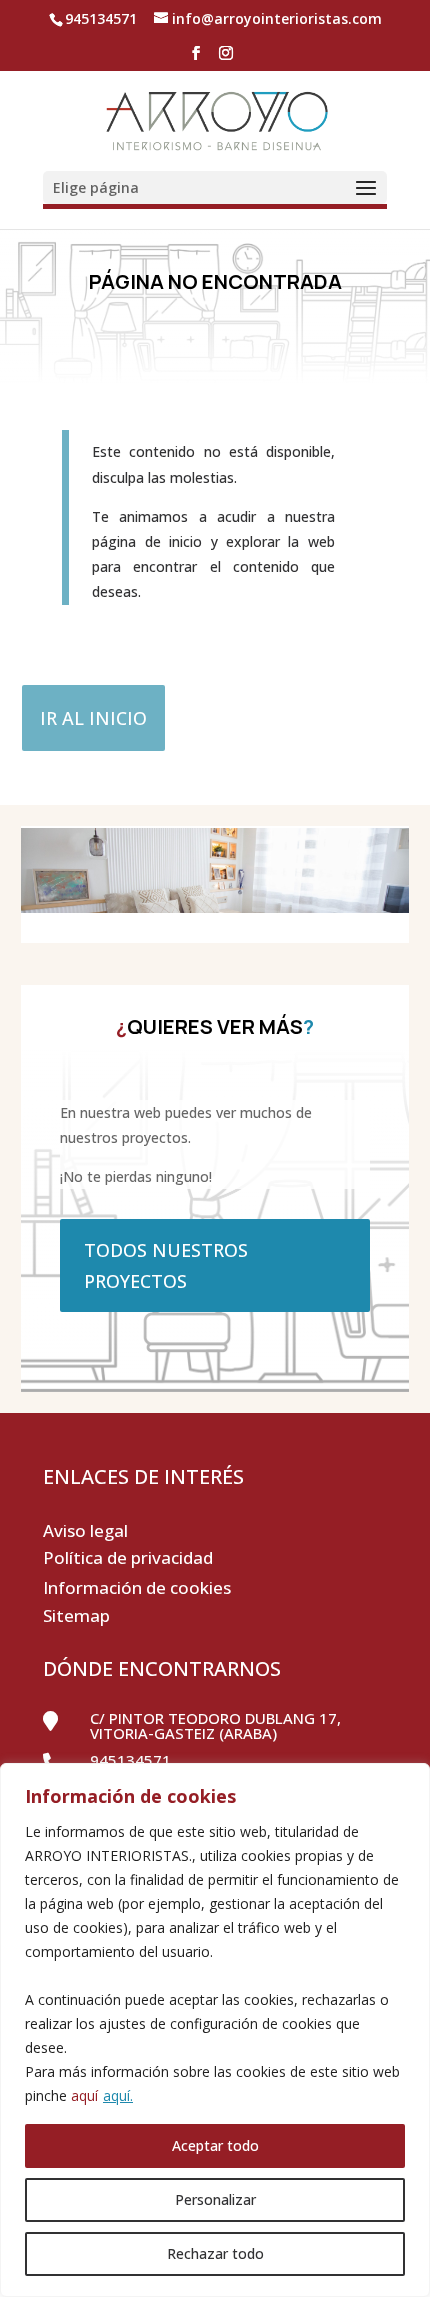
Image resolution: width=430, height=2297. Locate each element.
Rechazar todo (215, 2253)
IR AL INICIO (93, 718)
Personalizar (215, 2199)
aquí (84, 2095)
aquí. (118, 2095)
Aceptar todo (215, 2145)
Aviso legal (85, 1530)
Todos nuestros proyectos (166, 1265)
